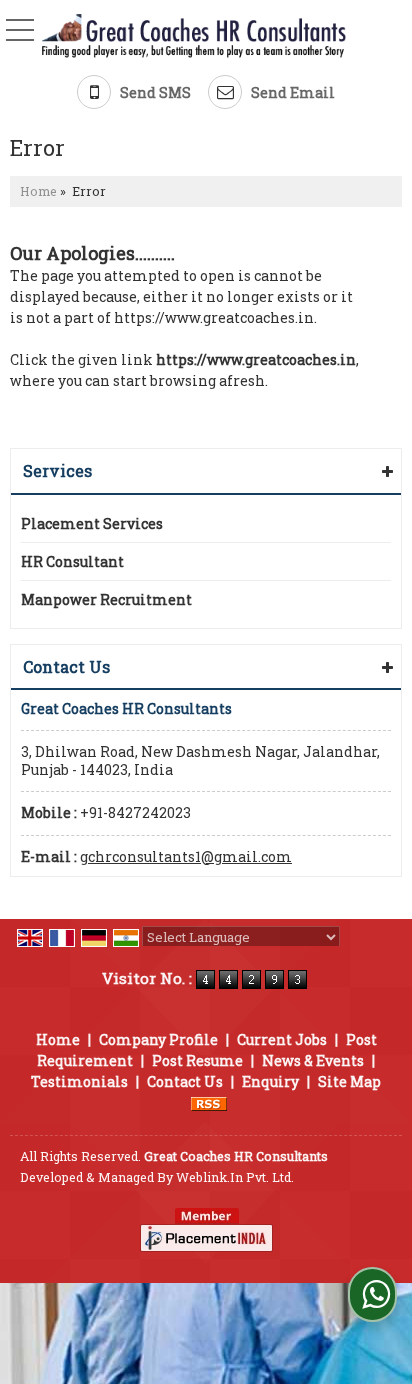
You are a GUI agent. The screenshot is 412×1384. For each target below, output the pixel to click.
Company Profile (158, 1039)
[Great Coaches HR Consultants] (194, 37)
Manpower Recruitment (106, 599)
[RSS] (209, 1102)
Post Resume (197, 1060)
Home (38, 191)
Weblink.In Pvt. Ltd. (235, 1177)
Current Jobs (282, 1039)
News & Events (313, 1060)
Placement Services (92, 523)
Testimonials (79, 1081)
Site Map (349, 1081)
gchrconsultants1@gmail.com (186, 856)
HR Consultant (72, 561)
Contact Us (185, 1081)
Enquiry (270, 1081)
